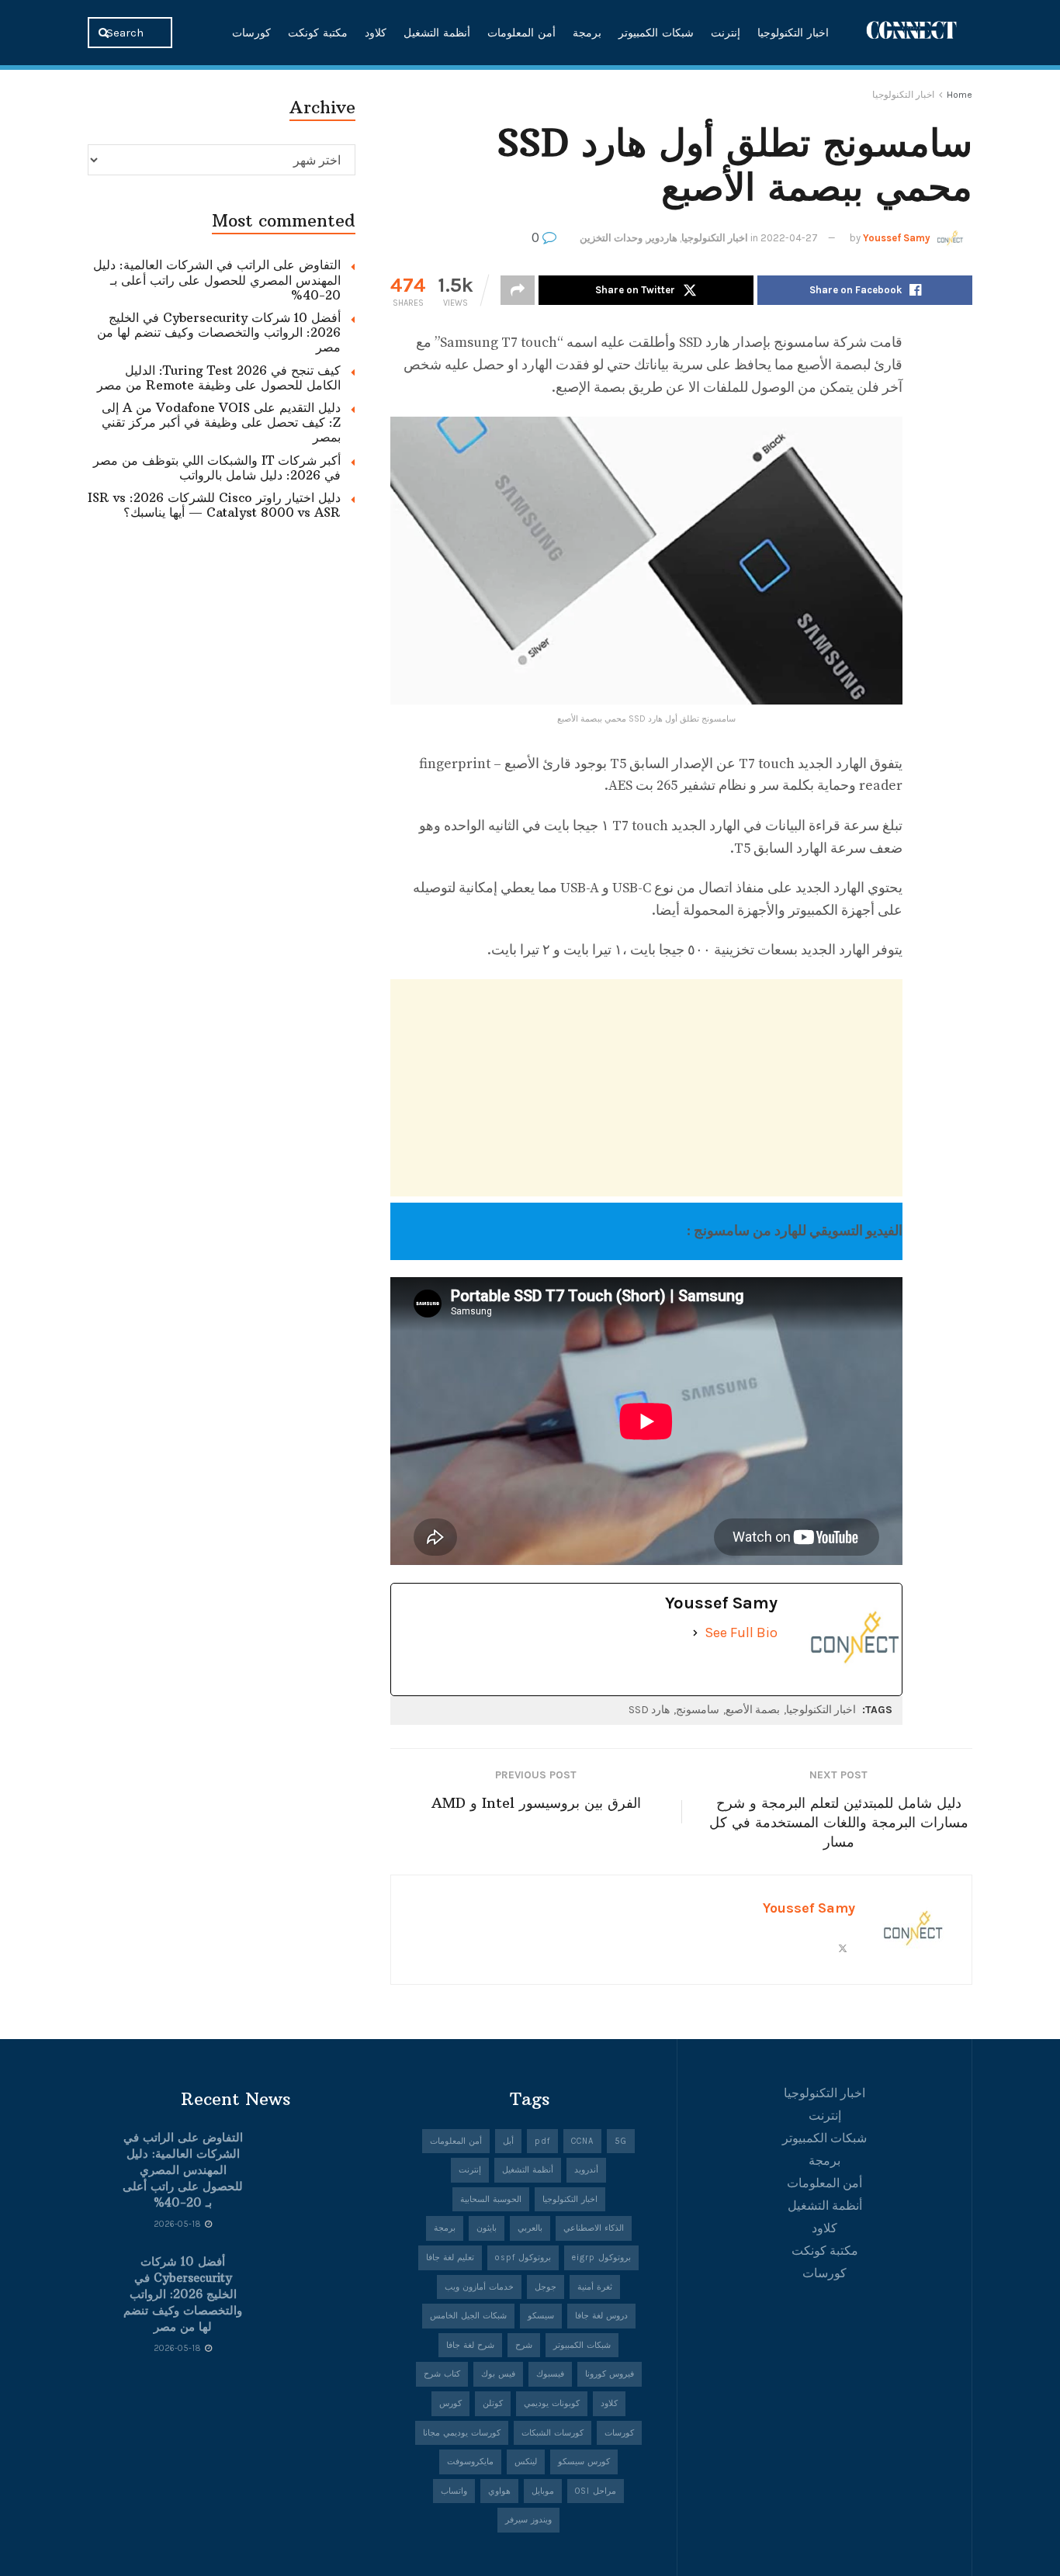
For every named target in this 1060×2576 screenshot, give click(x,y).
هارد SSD (649, 1710)
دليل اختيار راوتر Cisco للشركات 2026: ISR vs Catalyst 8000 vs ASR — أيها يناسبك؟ (214, 505)
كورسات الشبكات (553, 2433)
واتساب (454, 2491)
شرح (524, 2345)
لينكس (526, 2462)
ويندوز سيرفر (528, 2520)
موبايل (543, 2491)
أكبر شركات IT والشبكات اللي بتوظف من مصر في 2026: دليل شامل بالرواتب (217, 467)
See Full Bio (741, 1633)
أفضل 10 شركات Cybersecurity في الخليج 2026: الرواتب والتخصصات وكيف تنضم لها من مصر (219, 332)
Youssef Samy (897, 238)
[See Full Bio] (695, 1633)
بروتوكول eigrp (601, 2257)
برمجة (587, 33)
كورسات (251, 33)
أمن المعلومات (521, 33)
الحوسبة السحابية (491, 2199)
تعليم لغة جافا (450, 2257)
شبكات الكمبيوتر (656, 33)
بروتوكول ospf (523, 2257)
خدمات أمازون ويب (479, 2287)
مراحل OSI (596, 2491)
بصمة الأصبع (753, 1710)
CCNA (582, 2141)
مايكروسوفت (470, 2462)
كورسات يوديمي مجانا (462, 2433)
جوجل (546, 2287)
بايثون (487, 2228)
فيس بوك (498, 2374)
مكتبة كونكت (318, 33)
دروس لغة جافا (601, 2316)
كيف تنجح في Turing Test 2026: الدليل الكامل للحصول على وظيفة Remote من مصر (219, 377)
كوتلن (493, 2403)
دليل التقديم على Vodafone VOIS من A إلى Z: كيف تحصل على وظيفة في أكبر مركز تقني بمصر (221, 422)
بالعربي (530, 2228)
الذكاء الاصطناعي (594, 2228)
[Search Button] (105, 33)
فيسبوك (550, 2374)
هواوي (499, 2491)
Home (960, 95)
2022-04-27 (789, 238)
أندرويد (586, 2170)
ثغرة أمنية (595, 2287)
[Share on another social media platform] (518, 290)
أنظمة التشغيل (437, 33)
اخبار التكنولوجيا (793, 33)
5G (621, 2141)
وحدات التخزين (611, 238)
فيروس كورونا (610, 2374)
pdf (542, 2141)
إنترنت (726, 33)
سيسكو (541, 2316)
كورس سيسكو (584, 2462)
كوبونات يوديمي (552, 2403)
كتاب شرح (442, 2374)
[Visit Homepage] (912, 32)
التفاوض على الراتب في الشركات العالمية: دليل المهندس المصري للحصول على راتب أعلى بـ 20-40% (217, 279)
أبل (508, 2141)
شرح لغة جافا (470, 2345)
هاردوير (662, 238)
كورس (450, 2403)
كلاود (376, 33)
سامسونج (698, 1710)
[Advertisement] (646, 1088)
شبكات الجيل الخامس (468, 2316)
